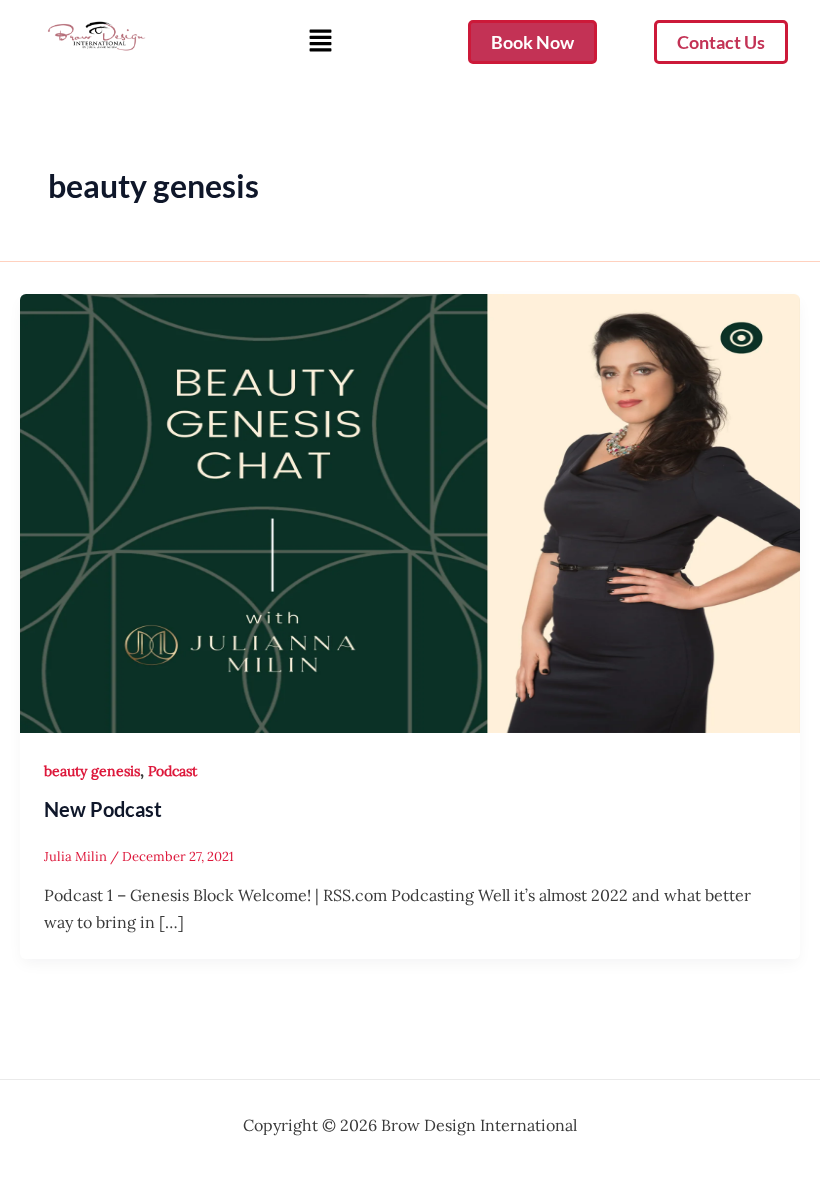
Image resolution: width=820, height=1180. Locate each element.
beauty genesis (92, 771)
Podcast (172, 771)
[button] (320, 41)
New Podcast (103, 809)
